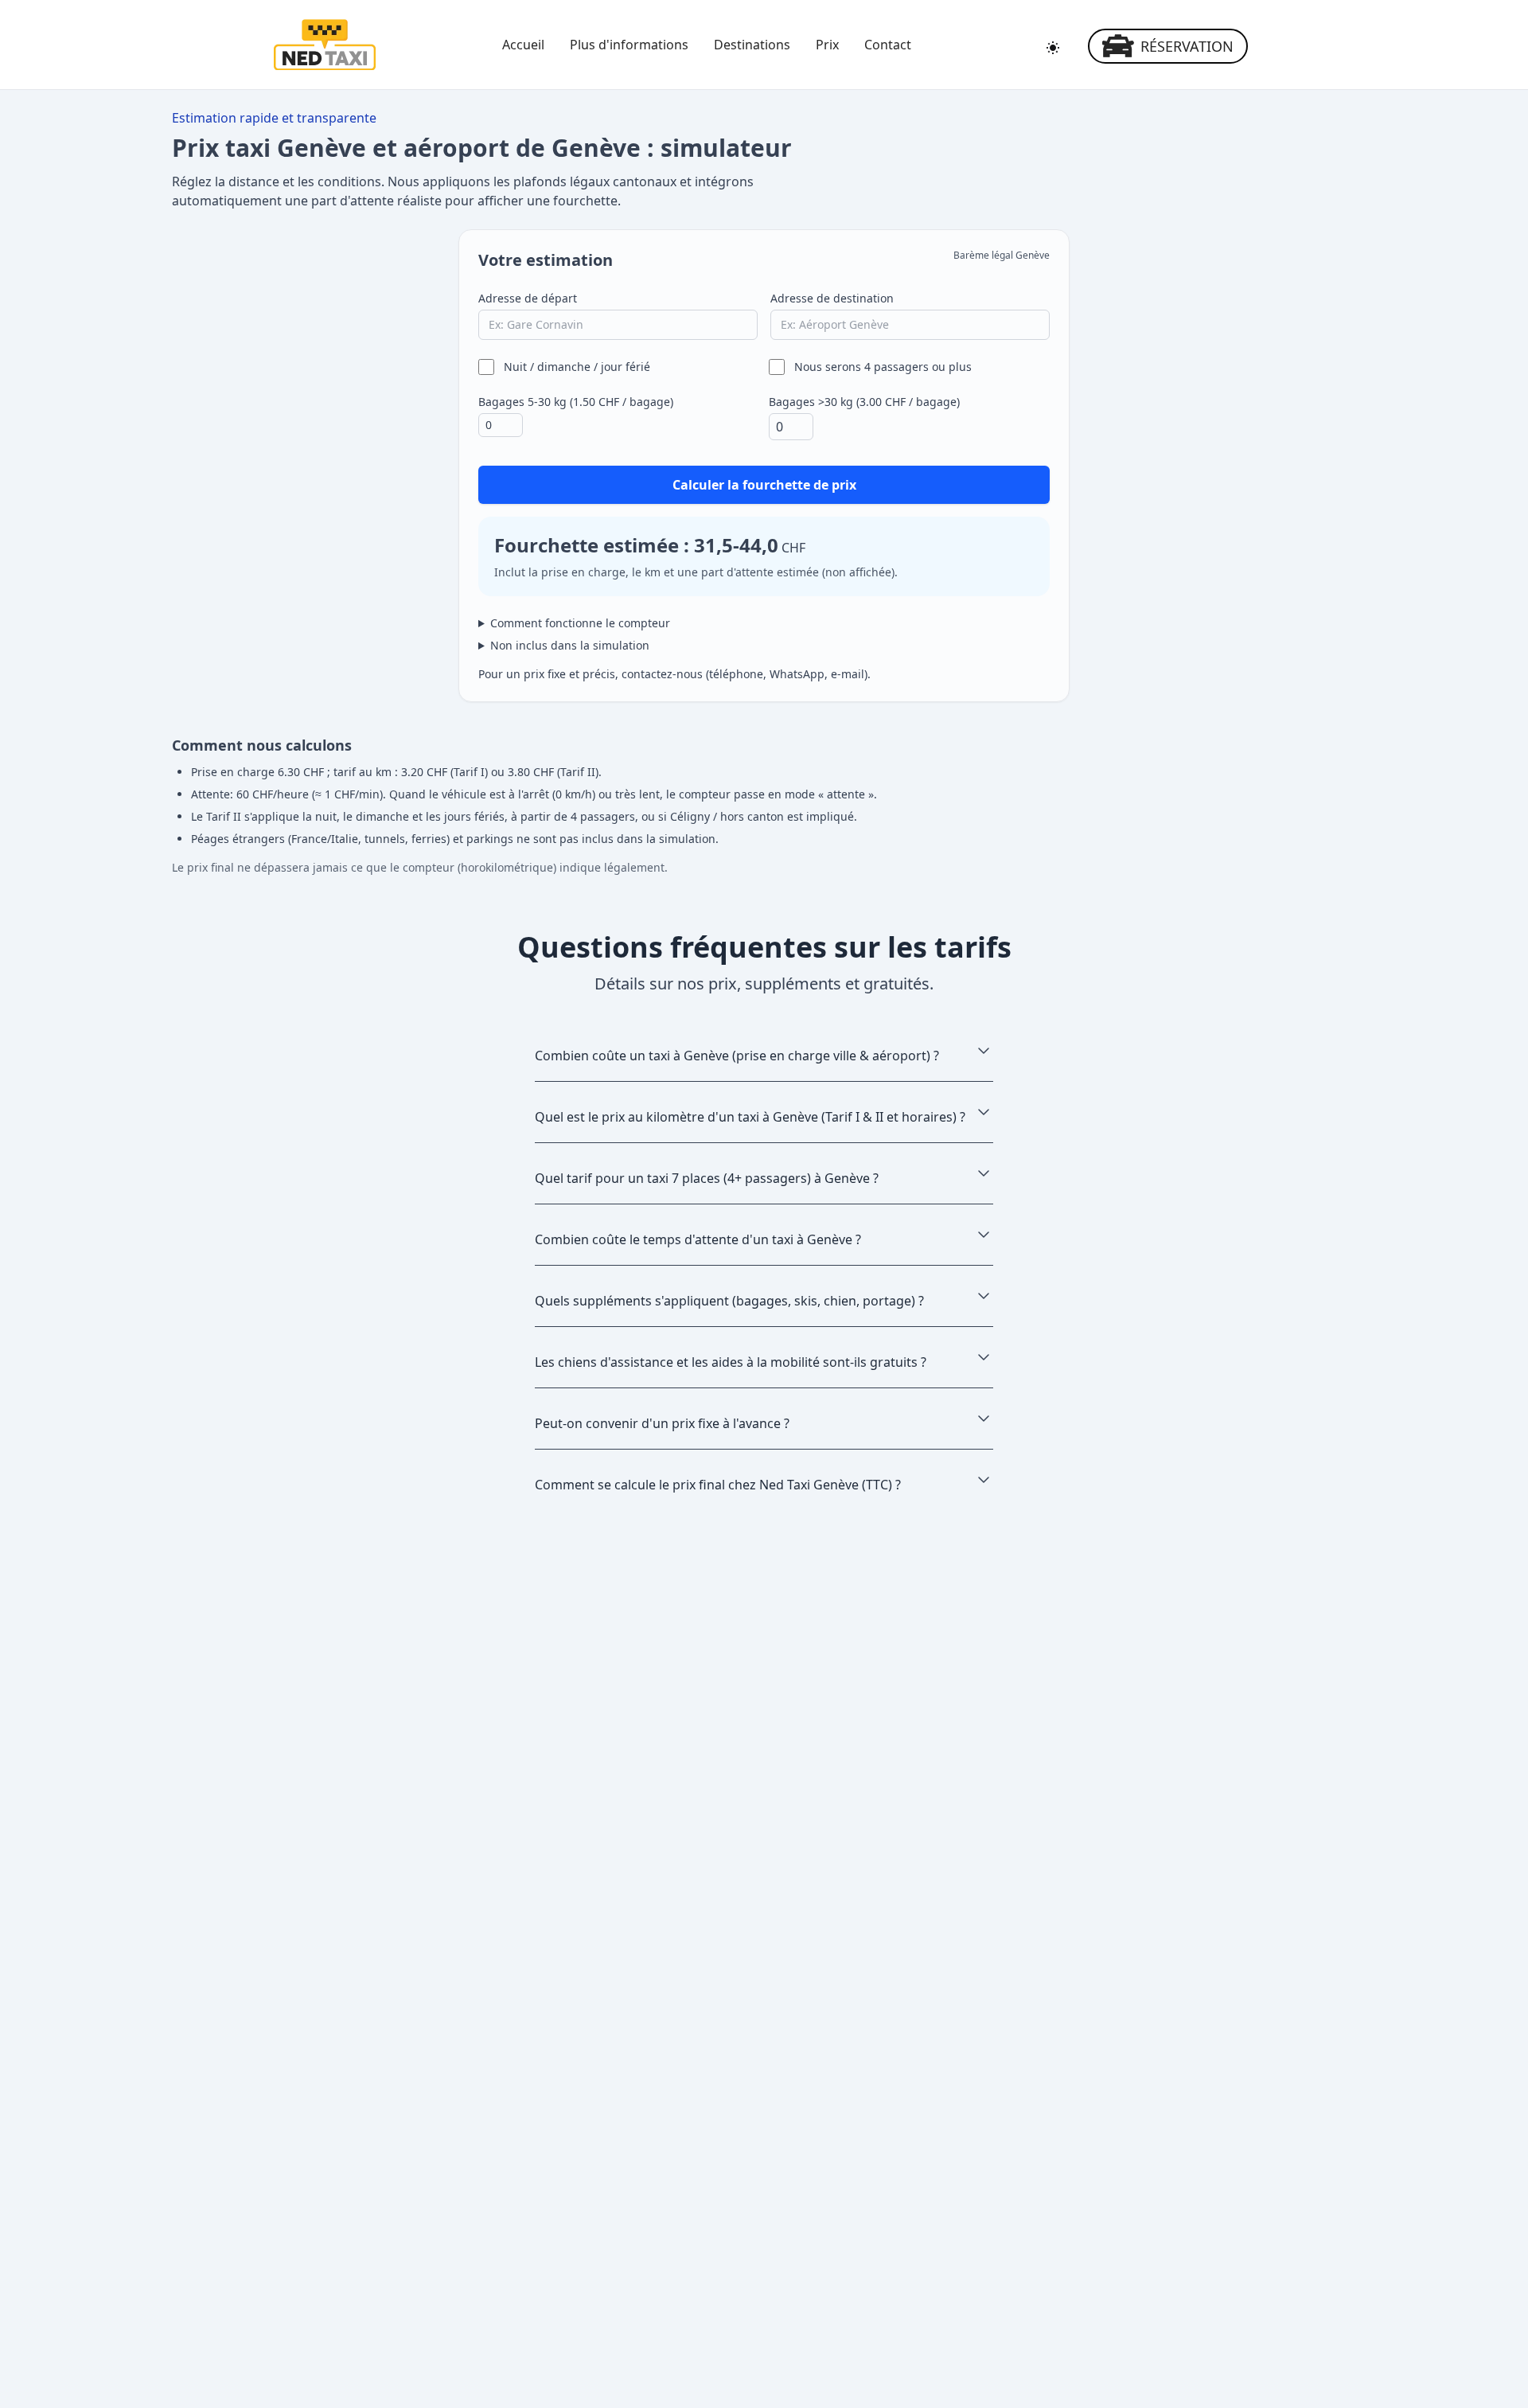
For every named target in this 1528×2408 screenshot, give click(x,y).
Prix (827, 45)
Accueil (523, 45)
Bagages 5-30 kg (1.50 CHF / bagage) (576, 402)
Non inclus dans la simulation (570, 645)
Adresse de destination (832, 298)
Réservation (1187, 46)
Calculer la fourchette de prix (764, 485)
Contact (888, 45)
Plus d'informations (629, 45)
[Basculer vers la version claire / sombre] (1053, 48)
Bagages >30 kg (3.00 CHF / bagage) (864, 402)
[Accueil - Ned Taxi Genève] (325, 45)
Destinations (752, 45)
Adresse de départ (528, 298)
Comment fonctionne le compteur (580, 623)
